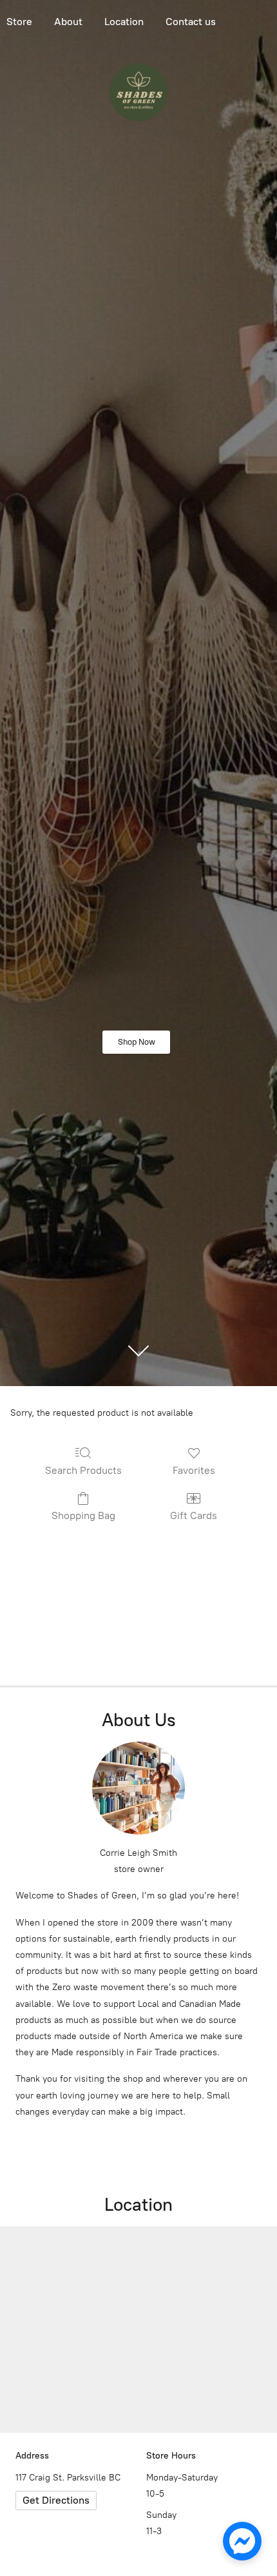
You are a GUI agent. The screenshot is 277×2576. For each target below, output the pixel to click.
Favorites (194, 1470)
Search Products (83, 1470)
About (68, 22)
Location (124, 22)
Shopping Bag (83, 1515)
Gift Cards (194, 1515)
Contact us (191, 22)
